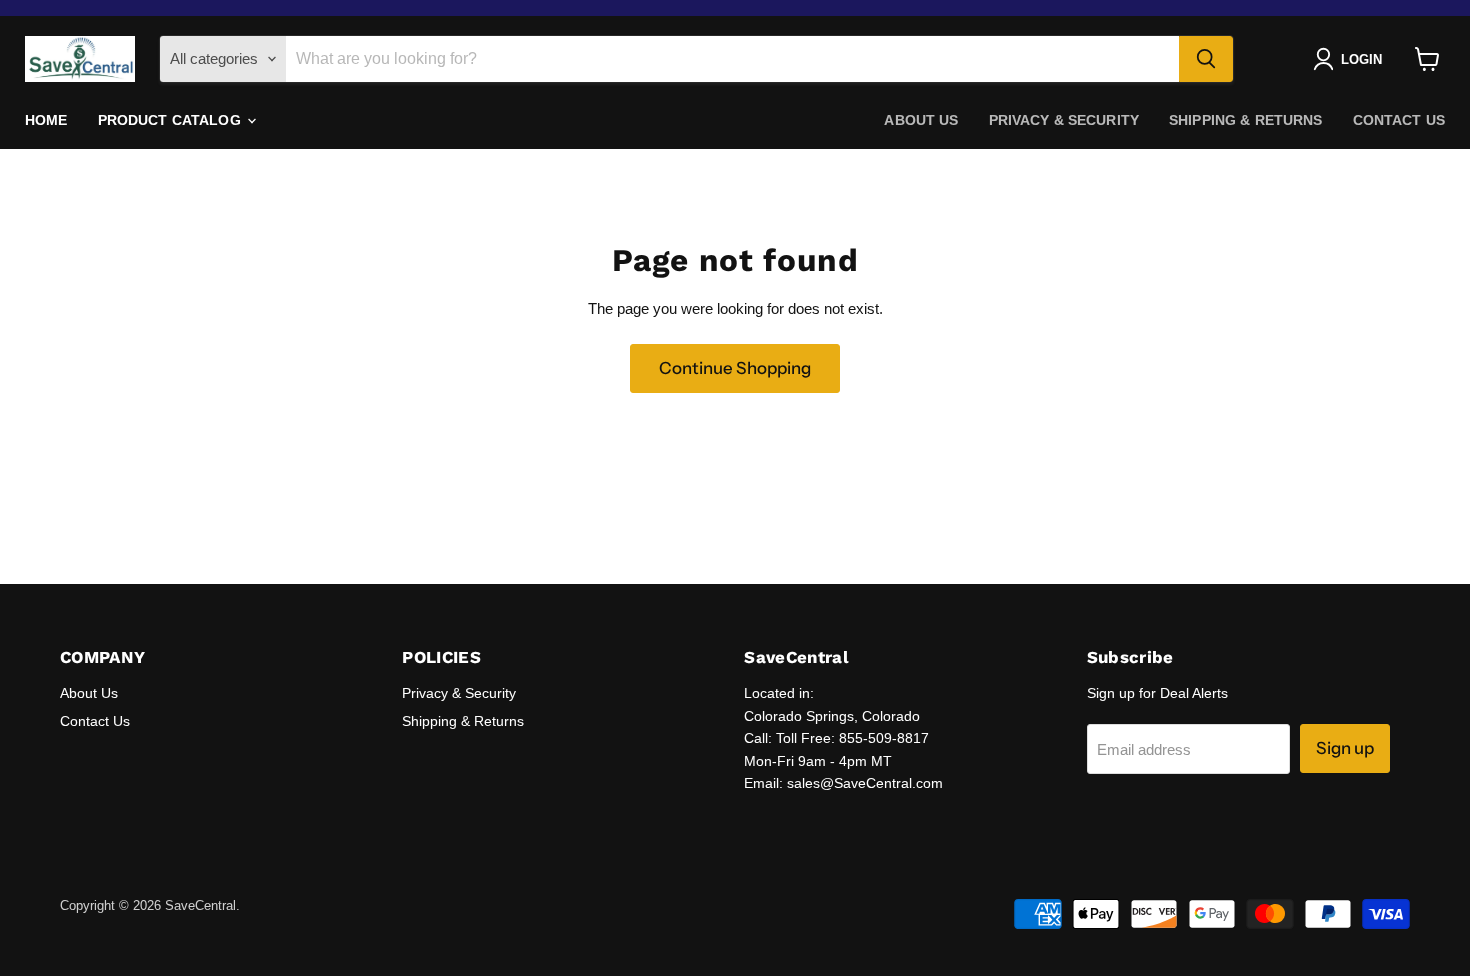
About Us (921, 120)
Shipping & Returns (1246, 120)
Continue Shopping (735, 368)
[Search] (1206, 59)
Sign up (1345, 748)
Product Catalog (171, 120)
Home (46, 120)
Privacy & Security (1064, 120)
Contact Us (1399, 120)
